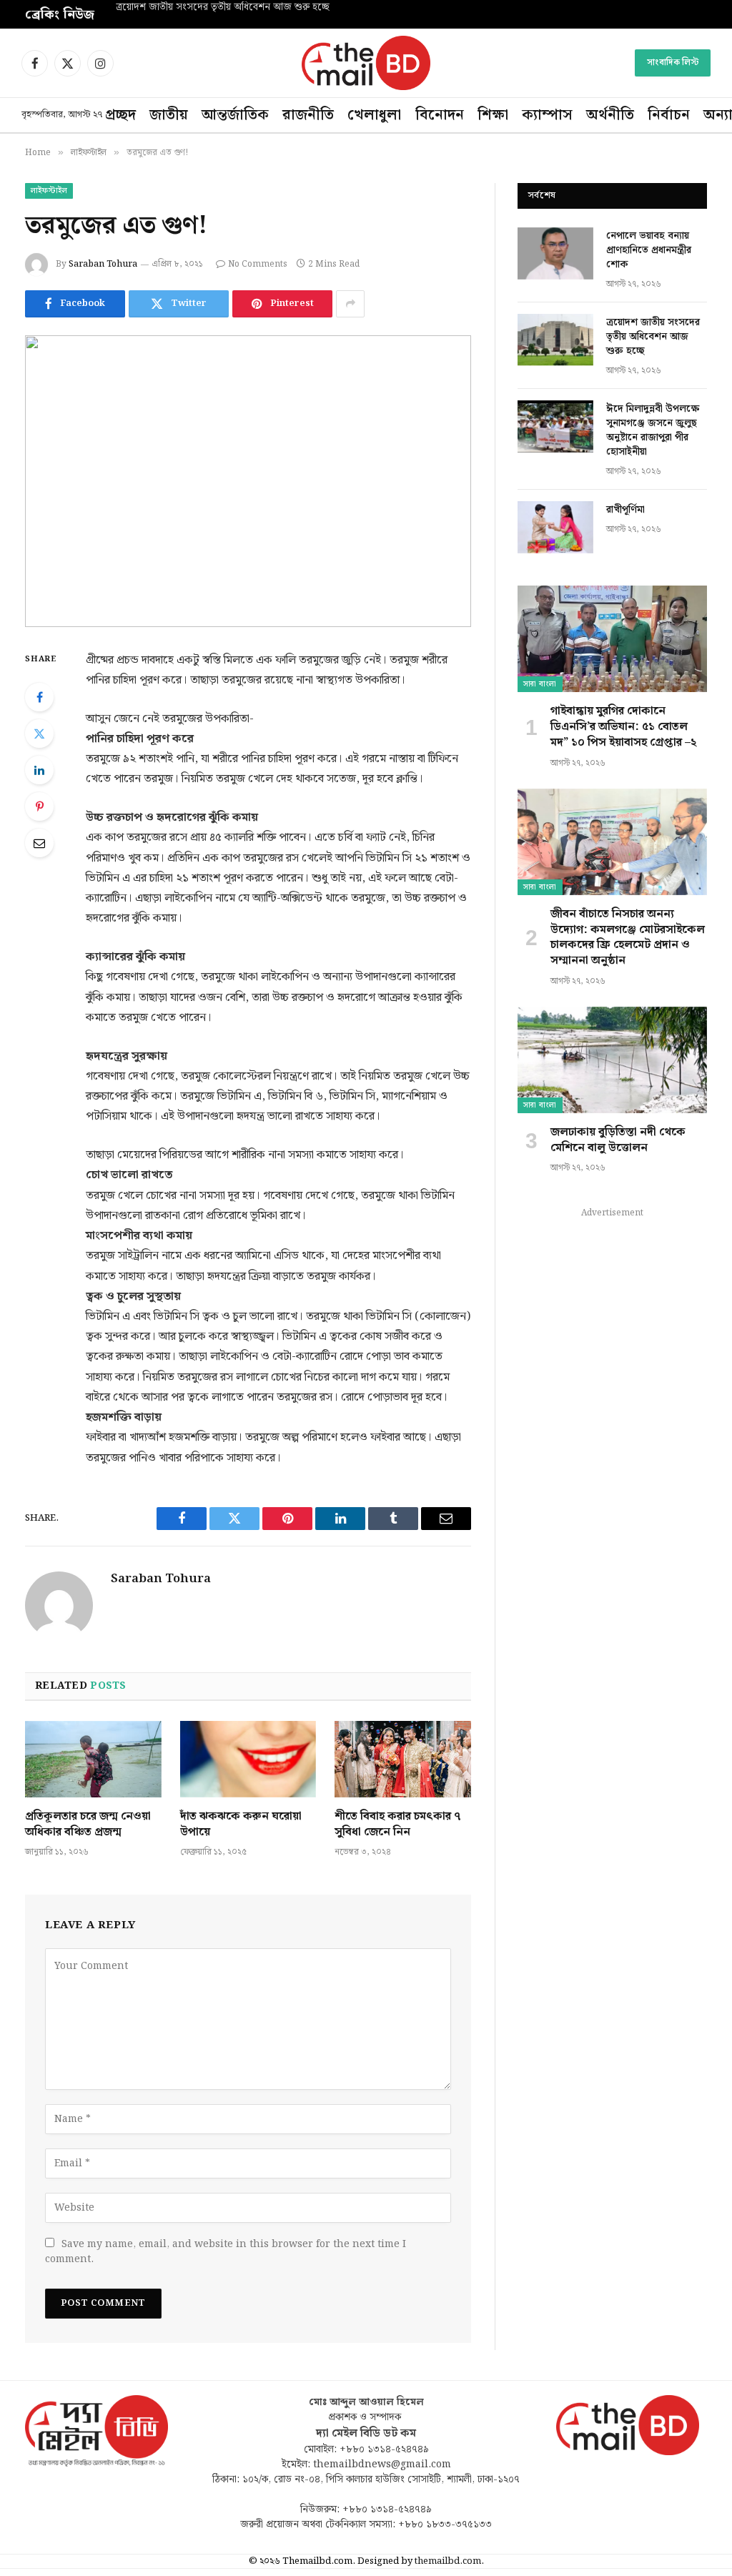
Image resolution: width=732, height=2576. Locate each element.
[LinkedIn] (39, 770)
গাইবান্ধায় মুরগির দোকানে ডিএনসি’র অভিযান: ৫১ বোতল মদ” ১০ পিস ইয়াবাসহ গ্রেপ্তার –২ (623, 727)
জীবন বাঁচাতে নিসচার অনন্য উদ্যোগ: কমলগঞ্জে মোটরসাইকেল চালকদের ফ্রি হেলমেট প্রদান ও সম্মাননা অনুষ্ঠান (628, 938)
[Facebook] (39, 697)
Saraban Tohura (103, 264)
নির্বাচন (669, 115)
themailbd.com (448, 2561)
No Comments (258, 264)
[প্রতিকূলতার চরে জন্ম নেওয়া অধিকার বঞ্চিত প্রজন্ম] (93, 1759)
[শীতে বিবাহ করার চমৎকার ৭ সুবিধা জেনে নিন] (403, 1759)
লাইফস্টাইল (49, 191)
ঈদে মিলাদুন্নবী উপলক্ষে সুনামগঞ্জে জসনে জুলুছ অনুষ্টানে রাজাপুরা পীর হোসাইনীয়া (653, 430)
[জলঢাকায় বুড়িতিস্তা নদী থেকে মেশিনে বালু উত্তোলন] (612, 1060)
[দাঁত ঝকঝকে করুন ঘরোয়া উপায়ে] (248, 1759)
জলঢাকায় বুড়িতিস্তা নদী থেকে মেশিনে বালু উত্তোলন (618, 1140)
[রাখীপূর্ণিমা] (555, 527)
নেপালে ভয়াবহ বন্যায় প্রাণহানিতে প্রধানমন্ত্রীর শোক (649, 250)
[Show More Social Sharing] (350, 304)
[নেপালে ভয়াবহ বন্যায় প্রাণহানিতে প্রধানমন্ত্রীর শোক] (555, 253)
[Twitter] (39, 734)
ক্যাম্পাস (547, 115)
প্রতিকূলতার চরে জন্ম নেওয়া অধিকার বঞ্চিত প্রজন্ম (88, 1825)
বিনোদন (440, 115)
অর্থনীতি (610, 115)
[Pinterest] (39, 806)
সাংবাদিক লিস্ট (673, 63)
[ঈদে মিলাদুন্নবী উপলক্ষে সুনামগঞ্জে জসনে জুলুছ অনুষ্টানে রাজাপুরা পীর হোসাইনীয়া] (555, 426)
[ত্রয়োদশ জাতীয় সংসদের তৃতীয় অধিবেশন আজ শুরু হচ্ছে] (555, 340)
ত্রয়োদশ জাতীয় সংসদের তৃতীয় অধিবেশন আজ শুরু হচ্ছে (223, 8)
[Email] (39, 843)
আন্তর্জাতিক (235, 115)
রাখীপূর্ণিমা (625, 510)
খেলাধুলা (374, 115)
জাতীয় (169, 115)
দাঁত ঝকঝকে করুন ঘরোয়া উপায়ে (241, 1825)
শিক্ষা (493, 115)
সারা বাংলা (540, 684)
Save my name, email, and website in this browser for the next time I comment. (226, 2252)
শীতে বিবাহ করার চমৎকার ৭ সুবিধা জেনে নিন (398, 1825)
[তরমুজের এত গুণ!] (248, 481)
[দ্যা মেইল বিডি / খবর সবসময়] (366, 63)
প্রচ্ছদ (120, 115)
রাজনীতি (308, 115)
